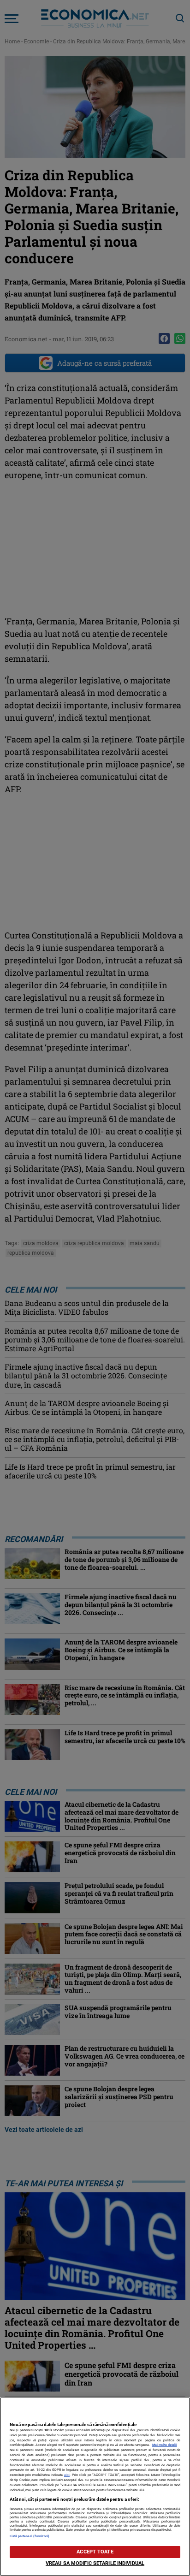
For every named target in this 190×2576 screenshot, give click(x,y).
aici (67, 2475)
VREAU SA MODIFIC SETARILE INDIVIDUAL (95, 2563)
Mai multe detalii (165, 2445)
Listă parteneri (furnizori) (30, 2536)
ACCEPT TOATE (95, 2552)
